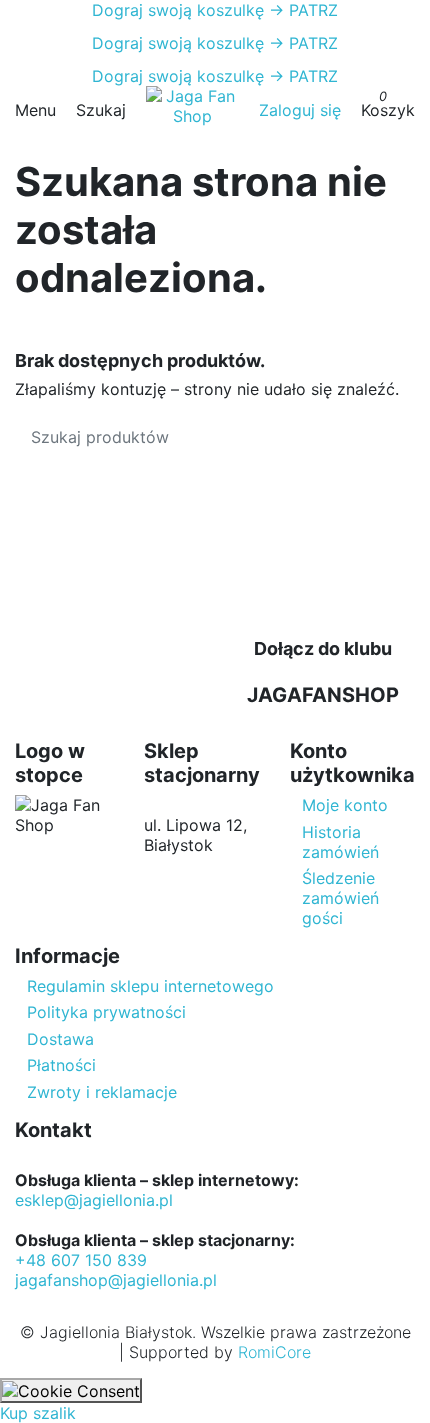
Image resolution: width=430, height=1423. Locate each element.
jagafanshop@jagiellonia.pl (116, 1280)
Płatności (61, 1065)
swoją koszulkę (178, 10)
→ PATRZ (301, 10)
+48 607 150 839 (81, 1260)
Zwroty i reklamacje (102, 1092)
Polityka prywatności (106, 1012)
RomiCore (274, 1352)
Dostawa (60, 1039)
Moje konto (345, 805)
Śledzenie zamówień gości (340, 898)
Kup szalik (38, 1413)
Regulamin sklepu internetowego (150, 986)
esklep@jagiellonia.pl (94, 1200)
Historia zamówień (340, 842)
